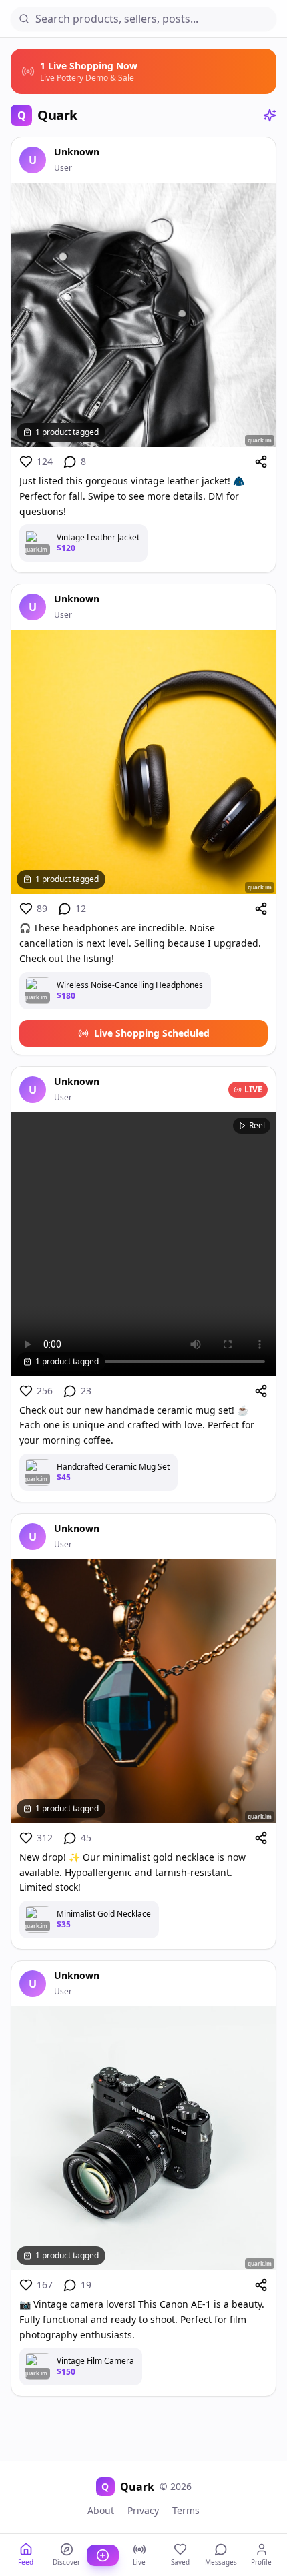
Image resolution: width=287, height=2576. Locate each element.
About (101, 2510)
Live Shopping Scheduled (152, 1033)
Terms (186, 2510)
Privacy (143, 2510)
